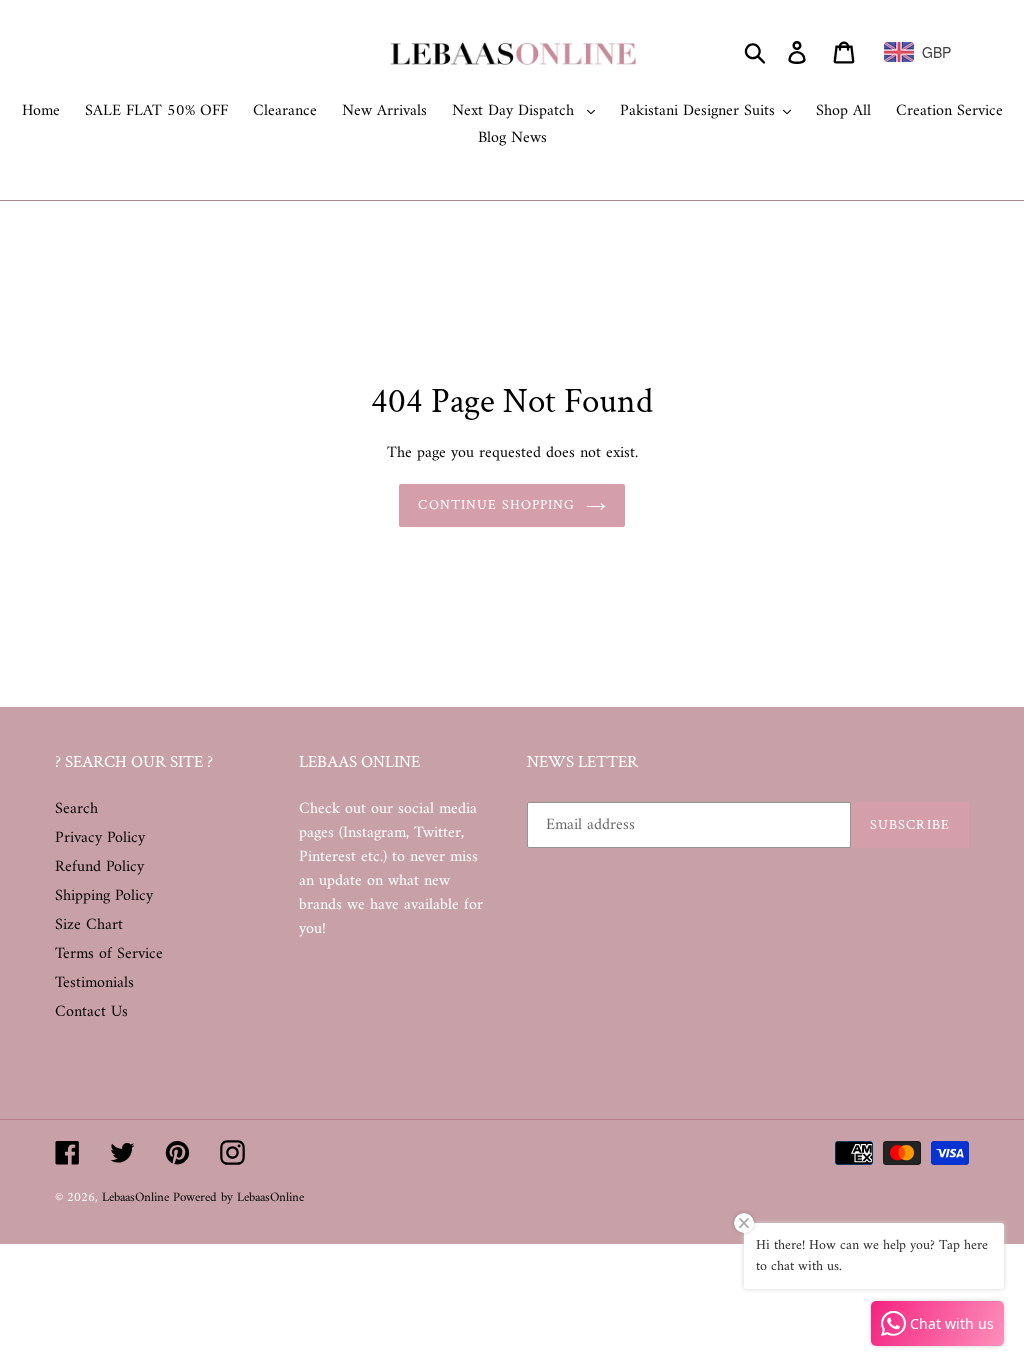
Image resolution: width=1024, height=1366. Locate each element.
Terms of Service (109, 954)
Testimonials (94, 983)
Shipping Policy (104, 896)
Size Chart (89, 925)
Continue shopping (496, 505)
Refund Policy (99, 867)
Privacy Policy (100, 838)
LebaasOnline (137, 1197)
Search (76, 809)
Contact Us (91, 1012)
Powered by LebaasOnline (238, 1197)
